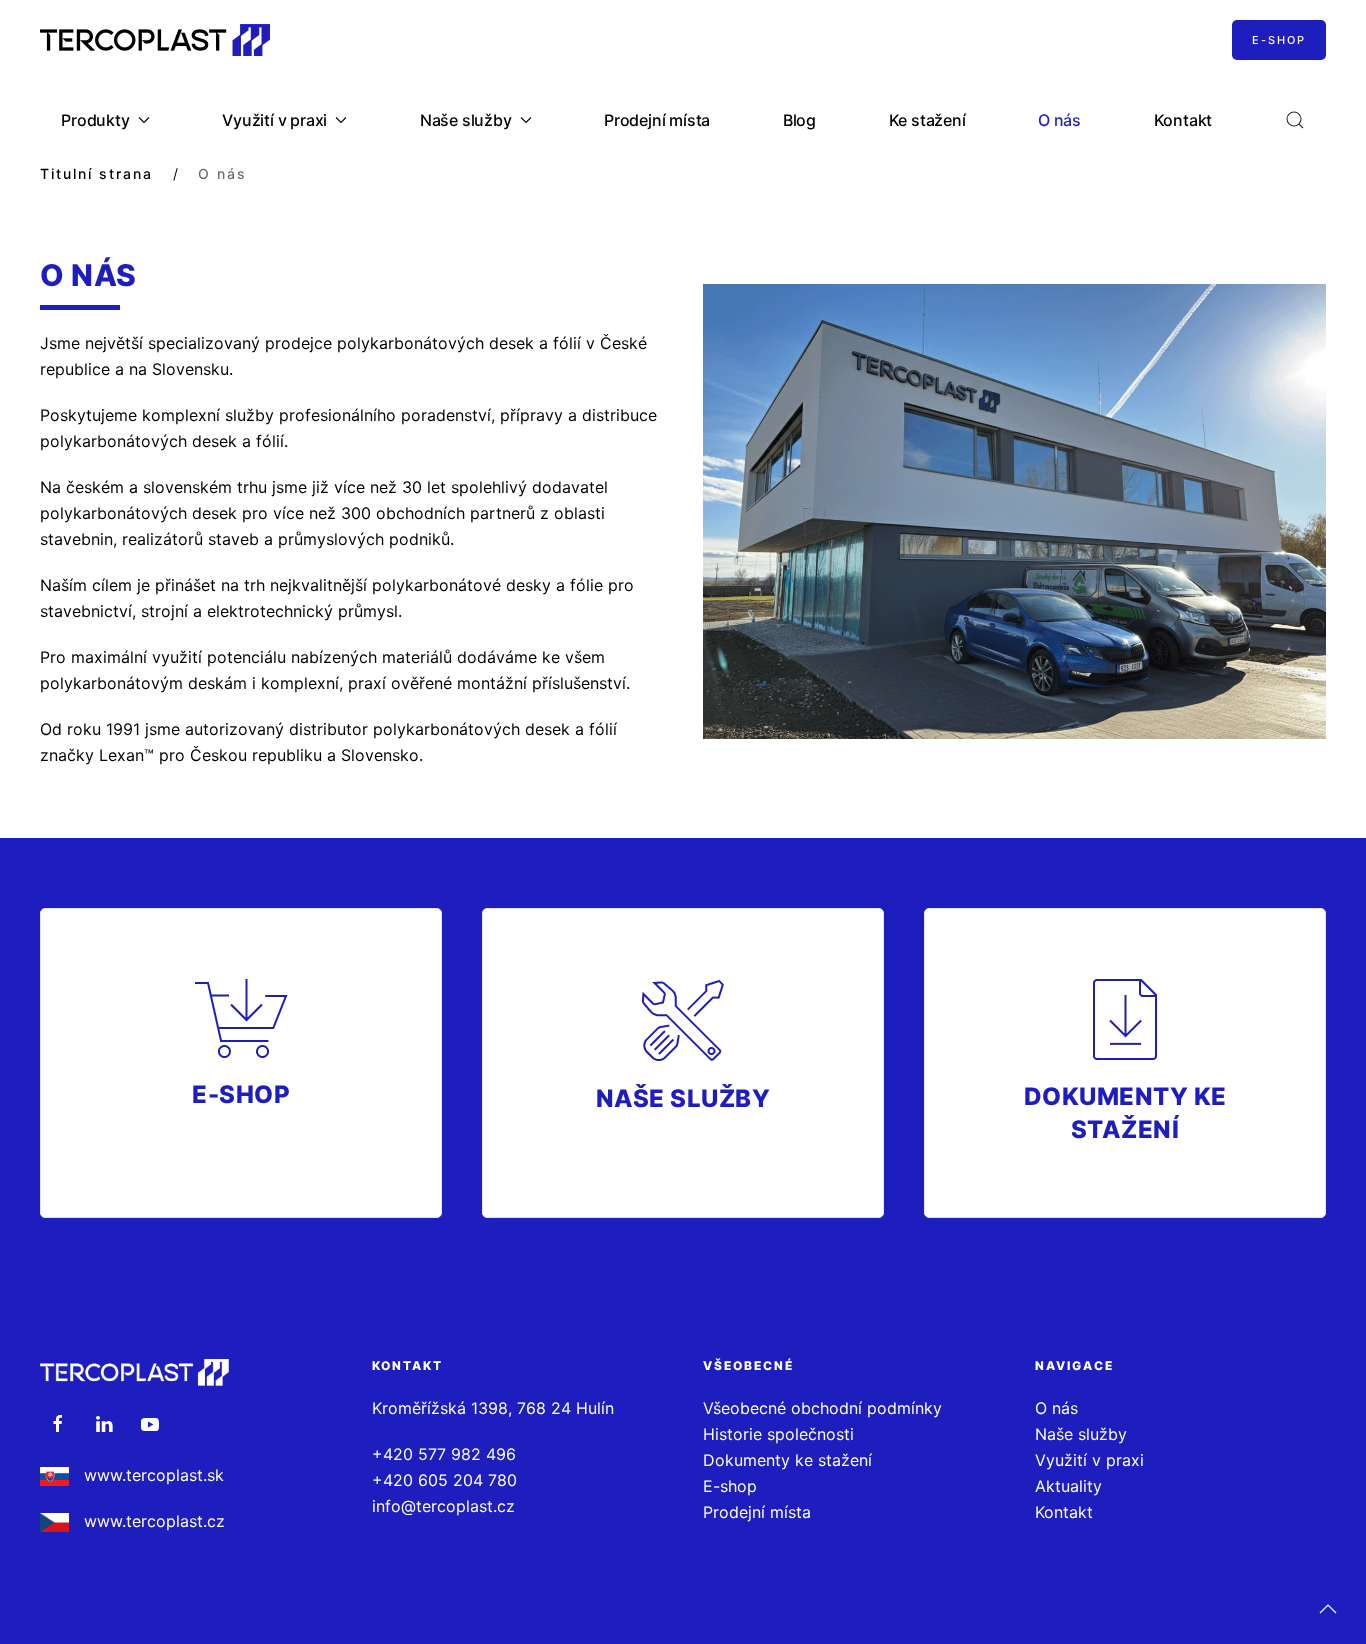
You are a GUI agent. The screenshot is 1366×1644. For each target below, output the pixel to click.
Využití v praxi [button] (274, 120)
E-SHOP (1279, 40)
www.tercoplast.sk (154, 1475)
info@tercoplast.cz (443, 1506)
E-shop (730, 1486)
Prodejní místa (657, 120)
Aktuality (1068, 1486)
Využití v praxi (1089, 1460)
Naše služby (1081, 1434)
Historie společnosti (778, 1434)
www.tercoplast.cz (152, 1521)
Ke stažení (927, 120)
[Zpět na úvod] (155, 40)
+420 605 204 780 (444, 1480)
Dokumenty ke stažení (787, 1460)
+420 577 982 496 (444, 1454)
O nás (1059, 120)
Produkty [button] (95, 120)
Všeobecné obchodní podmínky (822, 1408)
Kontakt (1183, 120)
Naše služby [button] (466, 120)
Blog (799, 120)
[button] (1294, 120)
